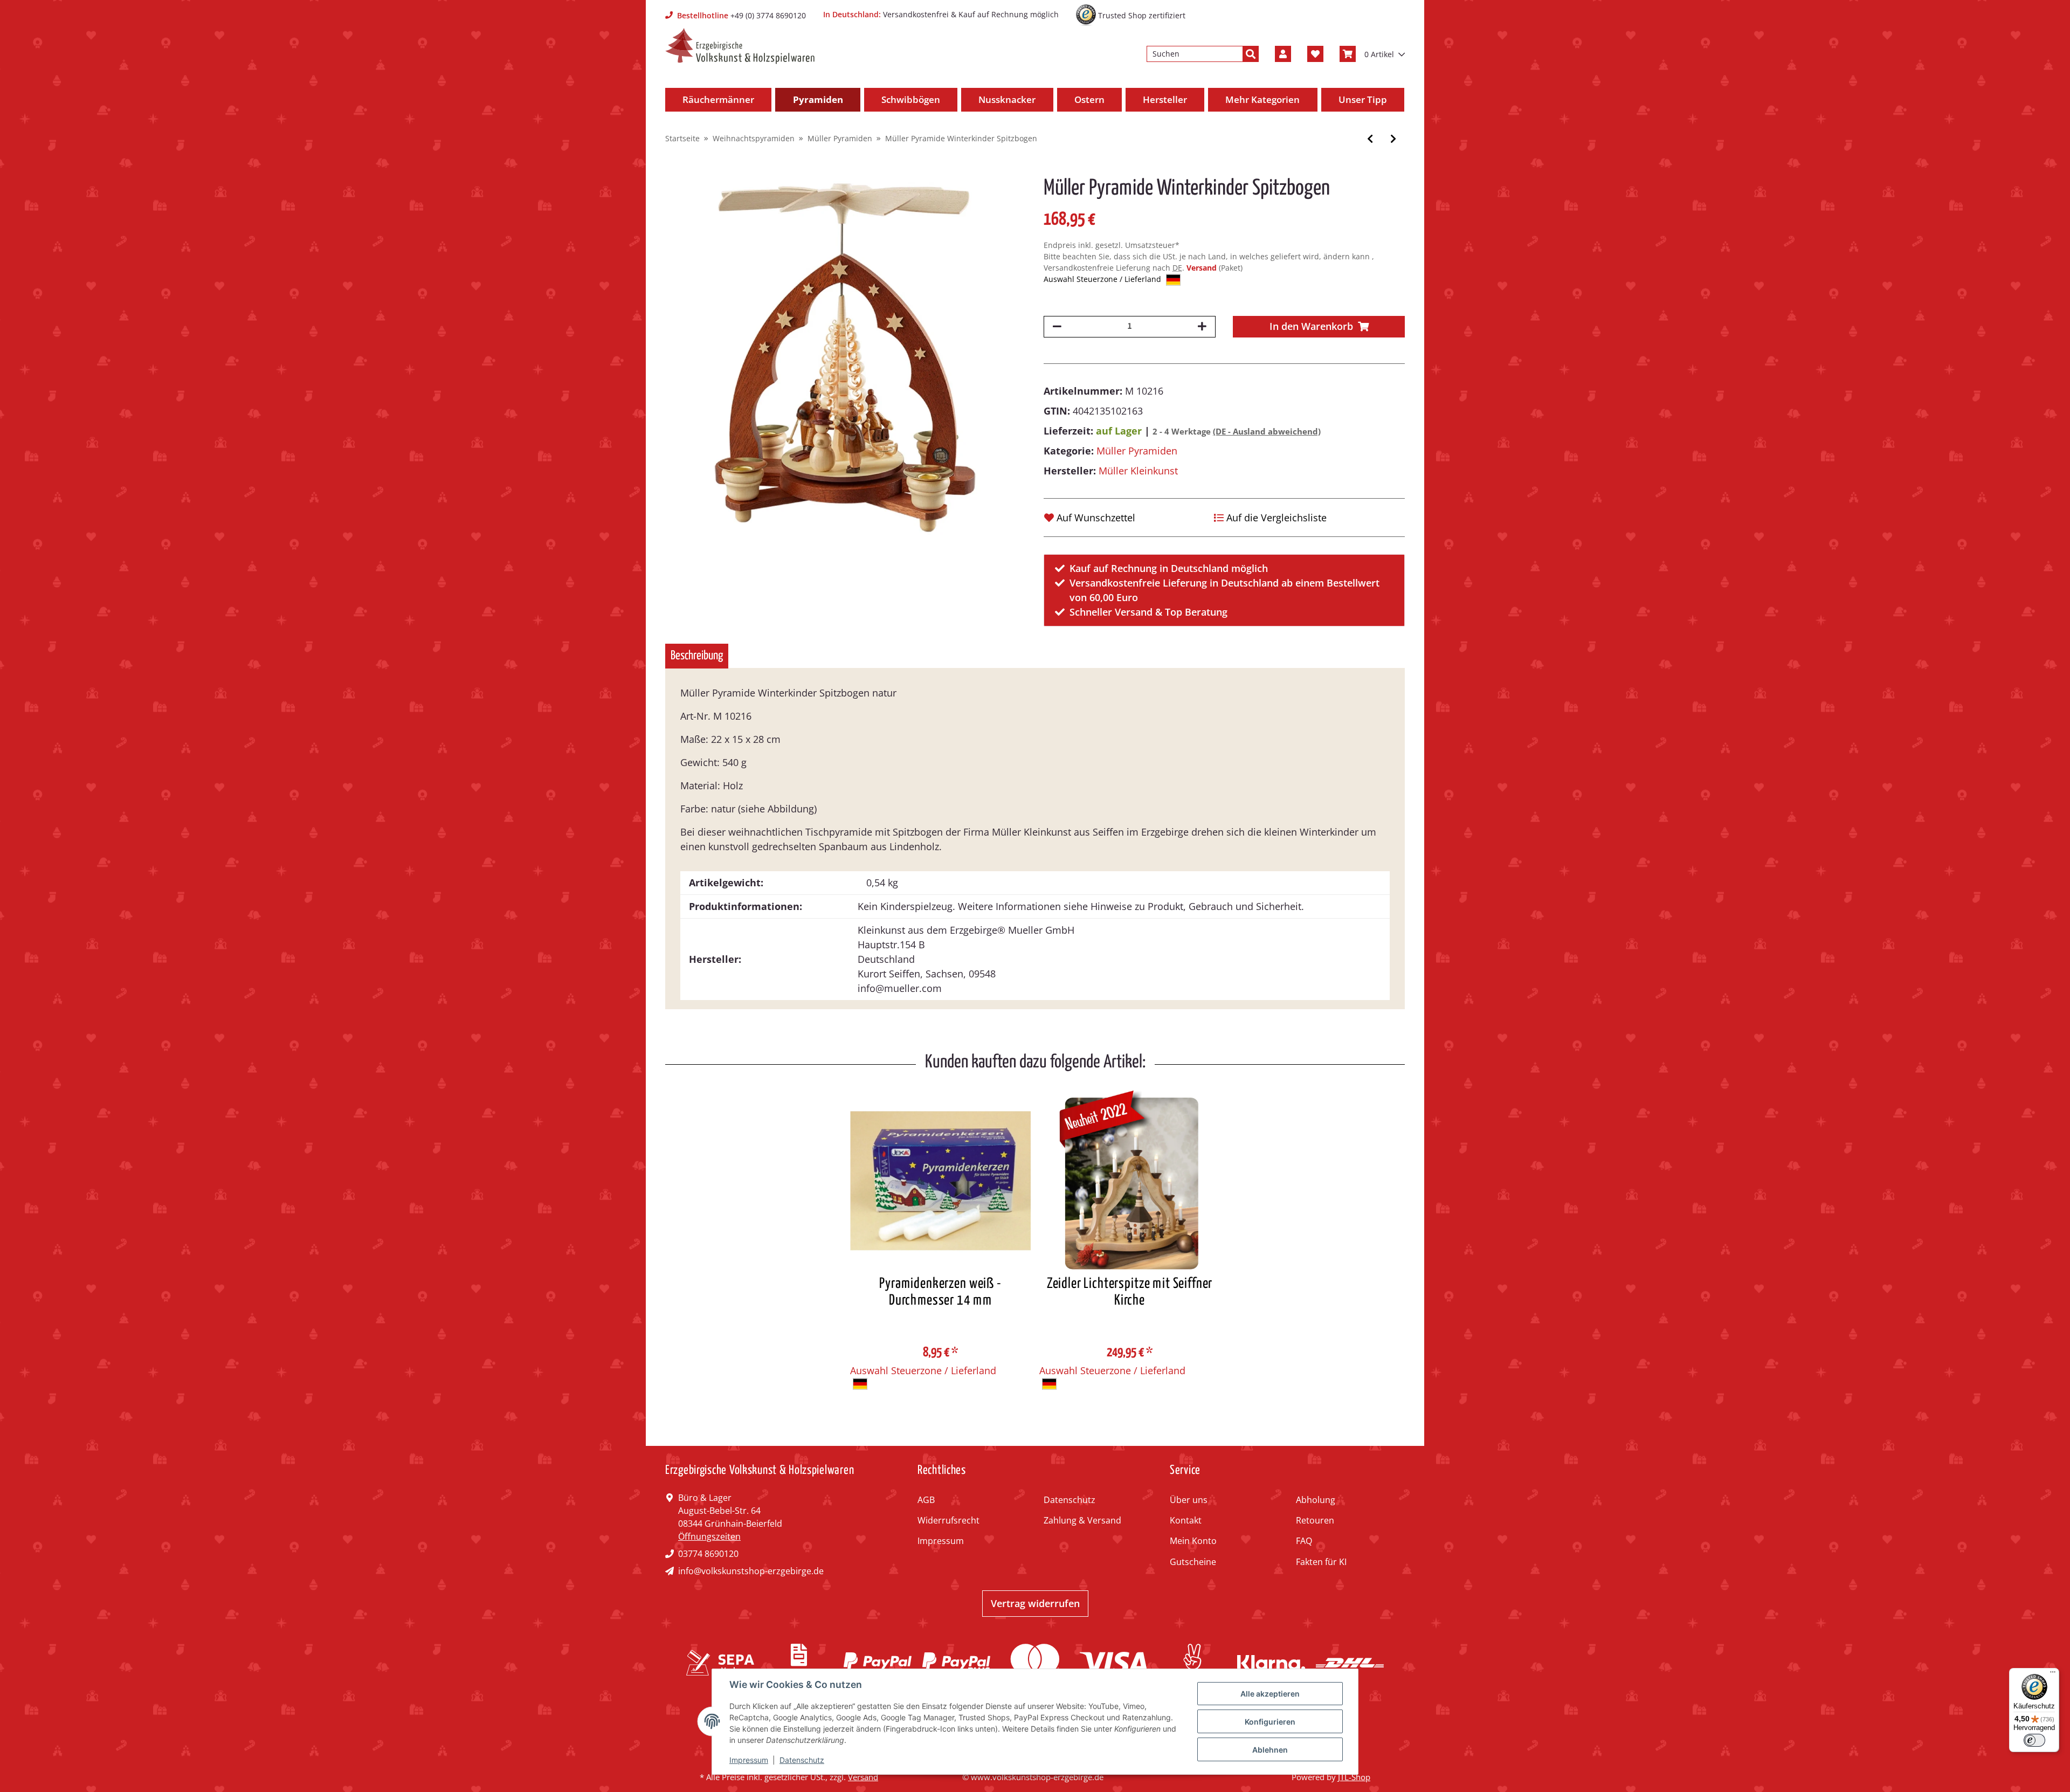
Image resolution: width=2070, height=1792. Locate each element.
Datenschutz (1069, 1500)
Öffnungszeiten (709, 1536)
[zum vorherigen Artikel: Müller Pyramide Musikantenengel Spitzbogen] (1370, 139)
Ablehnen (1270, 1750)
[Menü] (2053, 1674)
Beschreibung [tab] (697, 656)
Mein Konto (1193, 1541)
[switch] (2034, 1740)
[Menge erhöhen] (1202, 327)
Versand (1203, 268)
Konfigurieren (1270, 1722)
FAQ (1304, 1541)
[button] (1283, 54)
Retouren (1315, 1520)
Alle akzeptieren (1270, 1694)
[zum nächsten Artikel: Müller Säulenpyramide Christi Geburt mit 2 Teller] (1393, 139)
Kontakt (1186, 1520)
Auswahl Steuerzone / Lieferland (1103, 279)
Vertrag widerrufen (1035, 1603)
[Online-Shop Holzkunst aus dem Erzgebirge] (740, 46)
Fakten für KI (1321, 1562)
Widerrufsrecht (948, 1520)
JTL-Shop (1354, 1777)
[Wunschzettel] (1315, 54)
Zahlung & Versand (1082, 1520)
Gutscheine (1193, 1562)
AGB (926, 1500)
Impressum (941, 1541)
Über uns (1189, 1500)
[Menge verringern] (1057, 327)
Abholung (1316, 1500)
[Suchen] (1251, 54)
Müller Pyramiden (1137, 451)
